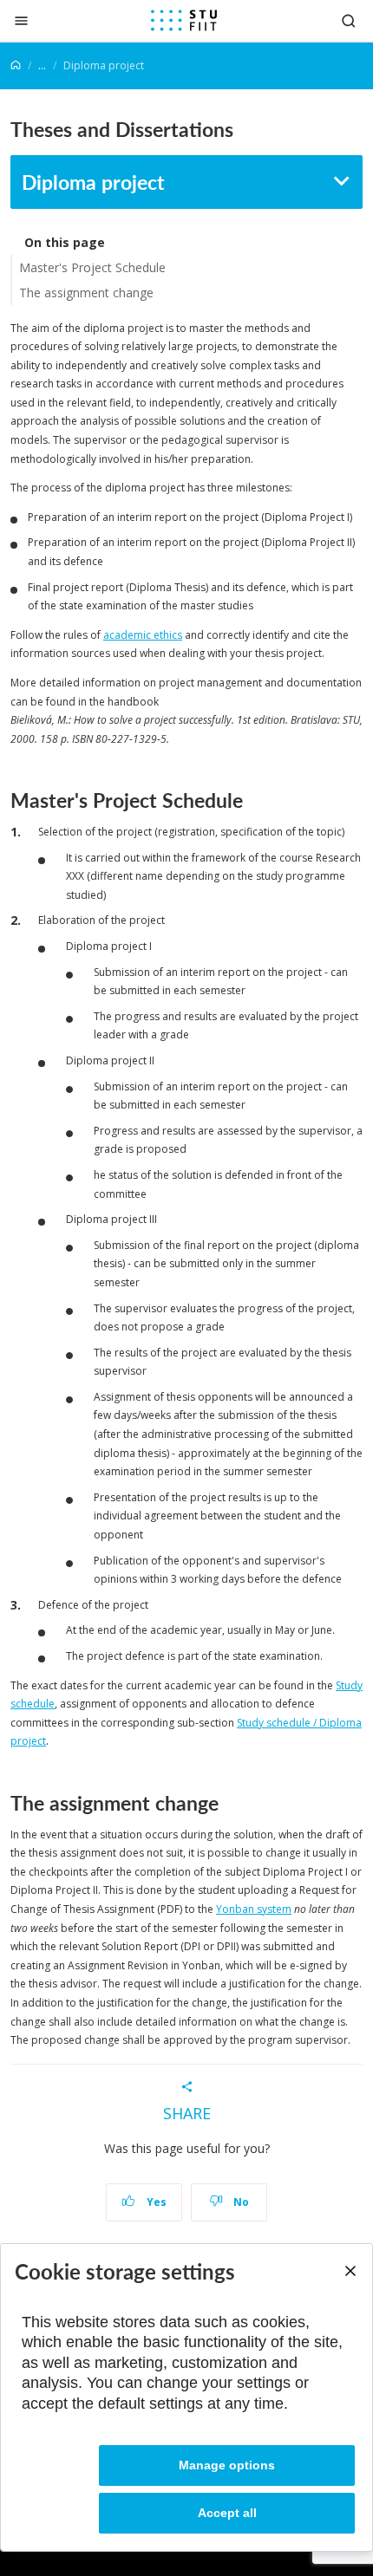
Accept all (227, 2513)
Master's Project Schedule (92, 267)
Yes (155, 2202)
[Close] (21, 20)
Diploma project (93, 182)
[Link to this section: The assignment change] (227, 1803)
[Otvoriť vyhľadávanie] (349, 20)
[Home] (16, 65)
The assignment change (86, 293)
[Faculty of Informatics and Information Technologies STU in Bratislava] (184, 21)
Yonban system (254, 1909)
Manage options (227, 2465)
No (240, 2202)
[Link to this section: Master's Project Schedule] (251, 800)
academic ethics (143, 635)
